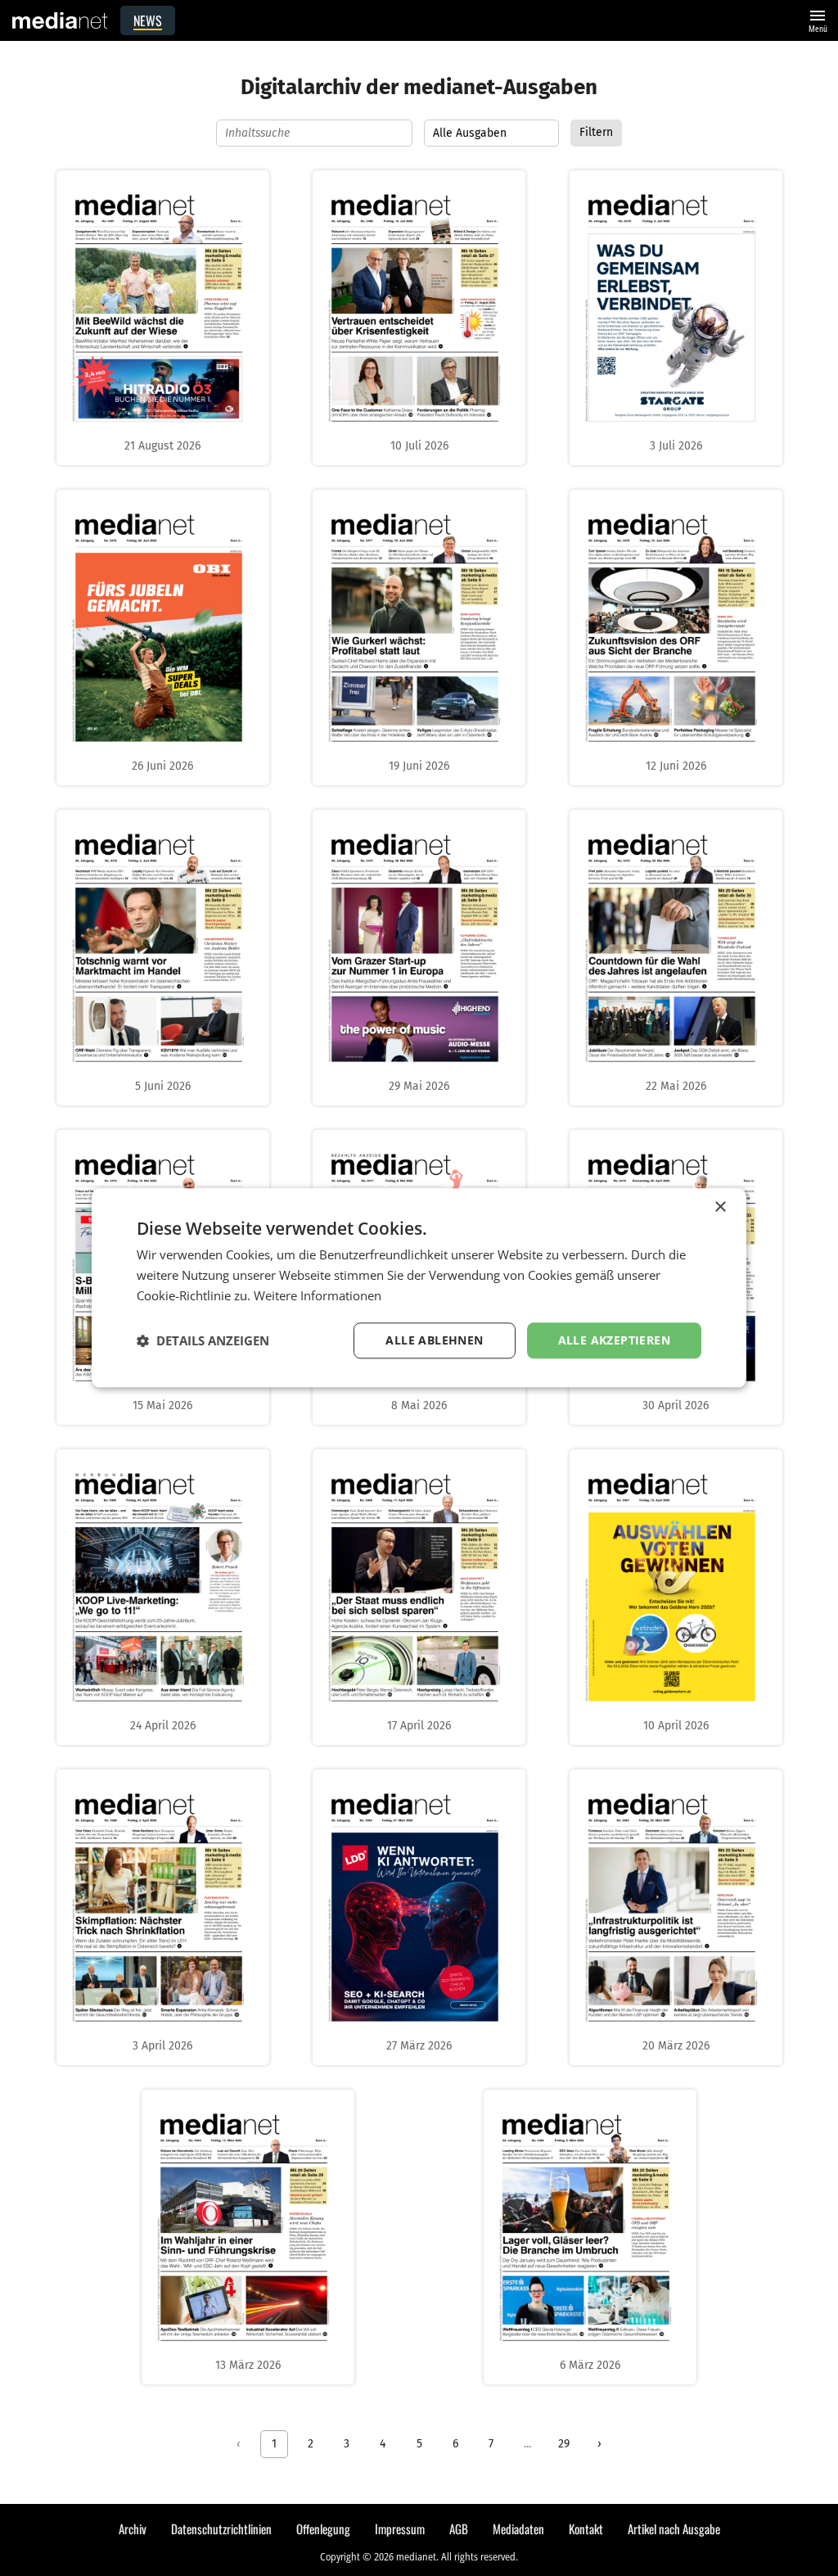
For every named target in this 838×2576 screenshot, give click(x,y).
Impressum (400, 2529)
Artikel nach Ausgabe (674, 2529)
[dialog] (419, 1288)
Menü (818, 19)
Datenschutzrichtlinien (221, 2529)
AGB (459, 2529)
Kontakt (586, 2529)
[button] (203, 1340)
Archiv (133, 2529)
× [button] (720, 1207)
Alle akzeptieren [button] (614, 1340)
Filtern (596, 132)
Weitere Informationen (318, 1295)
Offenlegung (323, 2529)
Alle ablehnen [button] (434, 1340)
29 (564, 2444)
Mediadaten (518, 2529)
